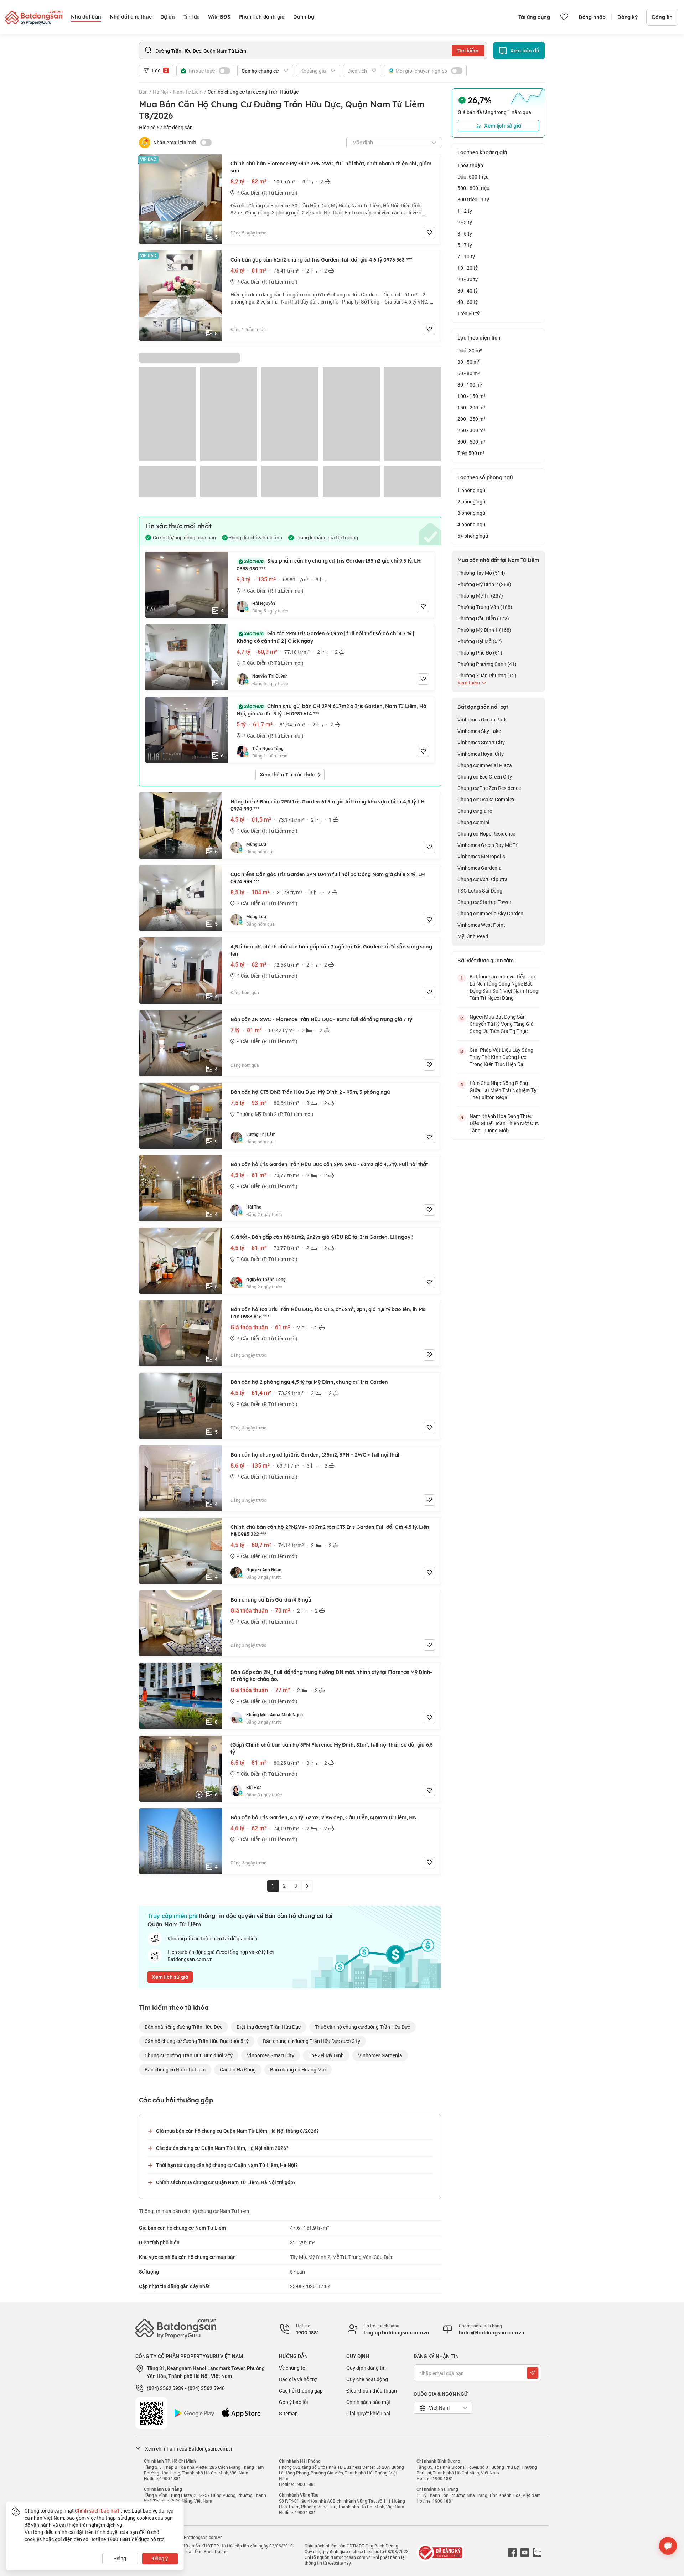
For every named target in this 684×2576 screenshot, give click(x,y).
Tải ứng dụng (534, 17)
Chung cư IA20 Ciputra (483, 879)
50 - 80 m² (469, 373)
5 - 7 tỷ (465, 245)
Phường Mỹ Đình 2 (484, 584)
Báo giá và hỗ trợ (298, 2379)
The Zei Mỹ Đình (326, 2055)
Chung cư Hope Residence (486, 834)
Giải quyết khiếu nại (368, 2413)
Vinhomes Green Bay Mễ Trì (488, 845)
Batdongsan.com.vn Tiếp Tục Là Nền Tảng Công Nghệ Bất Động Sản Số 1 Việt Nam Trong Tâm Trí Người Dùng (504, 987)
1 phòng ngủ (471, 490)
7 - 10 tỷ (466, 256)
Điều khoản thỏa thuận (372, 2391)
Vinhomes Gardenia (380, 2055)
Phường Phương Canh (487, 664)
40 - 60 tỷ (468, 302)
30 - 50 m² (469, 362)
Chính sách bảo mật (369, 2402)
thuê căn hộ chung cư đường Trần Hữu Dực (362, 2027)
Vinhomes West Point (481, 925)
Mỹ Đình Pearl (473, 936)
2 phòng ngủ (471, 501)
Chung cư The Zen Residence (489, 788)
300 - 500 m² (471, 442)
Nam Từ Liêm (188, 92)
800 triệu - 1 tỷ (473, 199)
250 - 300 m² (471, 430)
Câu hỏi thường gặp (301, 2391)
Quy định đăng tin (366, 2368)
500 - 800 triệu (473, 188)
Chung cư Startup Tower (484, 902)
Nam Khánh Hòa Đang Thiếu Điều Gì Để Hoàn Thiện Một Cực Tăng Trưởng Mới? (504, 1123)
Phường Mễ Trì (480, 596)
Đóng (120, 2558)
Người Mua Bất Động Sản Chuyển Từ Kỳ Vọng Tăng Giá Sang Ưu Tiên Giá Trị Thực (502, 1024)
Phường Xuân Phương (487, 675)
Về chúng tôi (293, 2368)
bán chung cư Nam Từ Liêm (175, 2070)
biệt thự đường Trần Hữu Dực (269, 2027)
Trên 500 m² (471, 453)
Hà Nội (160, 92)
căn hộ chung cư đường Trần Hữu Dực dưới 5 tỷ (197, 2041)
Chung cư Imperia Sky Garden (490, 913)
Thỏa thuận (470, 165)
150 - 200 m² (471, 407)
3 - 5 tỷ (465, 234)
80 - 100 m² (470, 385)
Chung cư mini (473, 822)
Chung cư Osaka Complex (486, 799)
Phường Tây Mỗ (481, 573)
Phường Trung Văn (485, 607)
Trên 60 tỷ (468, 313)
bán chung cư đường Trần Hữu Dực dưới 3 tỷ (312, 2041)
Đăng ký (628, 17)
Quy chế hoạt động (367, 2379)
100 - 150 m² (471, 396)
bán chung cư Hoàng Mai (298, 2070)
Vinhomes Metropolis (481, 856)
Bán (143, 92)
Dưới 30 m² (470, 350)
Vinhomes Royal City (481, 754)
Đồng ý (160, 2558)
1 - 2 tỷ (465, 211)
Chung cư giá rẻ (475, 811)
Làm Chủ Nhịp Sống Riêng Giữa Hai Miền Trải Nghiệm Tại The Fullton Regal (504, 1090)
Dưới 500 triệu (473, 177)
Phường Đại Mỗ (480, 641)
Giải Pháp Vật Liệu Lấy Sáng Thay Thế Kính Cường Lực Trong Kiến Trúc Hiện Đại (501, 1057)
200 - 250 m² (471, 419)
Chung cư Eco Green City (485, 777)
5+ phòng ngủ (473, 536)
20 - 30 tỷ (468, 279)
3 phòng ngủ (471, 513)
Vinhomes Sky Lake (479, 731)
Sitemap (288, 2413)
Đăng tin (662, 17)
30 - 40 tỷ (468, 291)
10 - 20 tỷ (468, 268)
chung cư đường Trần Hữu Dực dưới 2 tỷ (189, 2055)
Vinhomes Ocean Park (482, 720)
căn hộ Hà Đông (238, 2070)
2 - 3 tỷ (465, 222)
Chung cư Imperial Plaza (485, 765)
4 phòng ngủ (471, 524)
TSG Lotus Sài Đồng (480, 891)
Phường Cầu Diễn (483, 618)
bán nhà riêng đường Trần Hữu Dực (183, 2027)
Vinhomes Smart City (271, 2055)
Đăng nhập (592, 17)
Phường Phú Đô (480, 653)
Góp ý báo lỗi (294, 2402)
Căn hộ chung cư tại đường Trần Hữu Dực (253, 92)
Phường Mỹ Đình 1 (484, 630)
